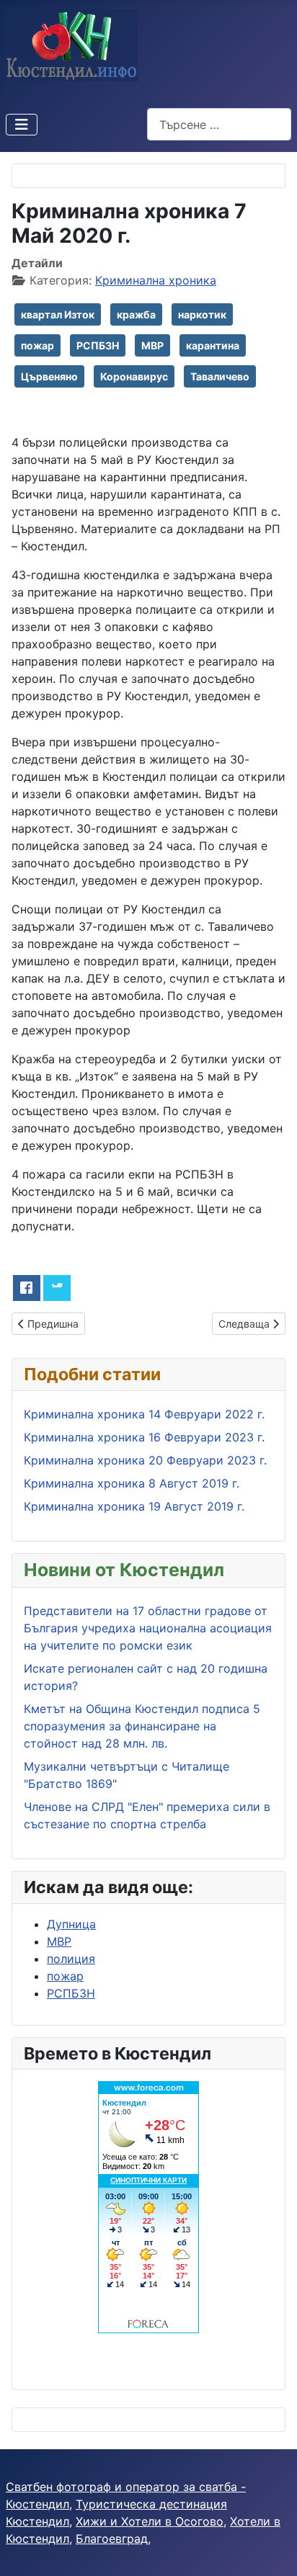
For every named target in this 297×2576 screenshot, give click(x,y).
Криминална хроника (156, 280)
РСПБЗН (98, 345)
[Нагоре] (272, 2549)
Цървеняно (49, 376)
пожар (37, 345)
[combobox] (219, 124)
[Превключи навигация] (22, 125)
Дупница (71, 1924)
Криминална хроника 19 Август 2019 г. (134, 1506)
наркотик (202, 314)
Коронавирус (134, 376)
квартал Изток (58, 314)
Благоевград (112, 2539)
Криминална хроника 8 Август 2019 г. (132, 1483)
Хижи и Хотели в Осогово (150, 2521)
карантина (213, 345)
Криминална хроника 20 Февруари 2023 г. (145, 1460)
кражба (136, 314)
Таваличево (220, 376)
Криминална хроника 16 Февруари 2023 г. (144, 1437)
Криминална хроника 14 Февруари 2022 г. (144, 1414)
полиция (71, 1959)
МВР (152, 345)
